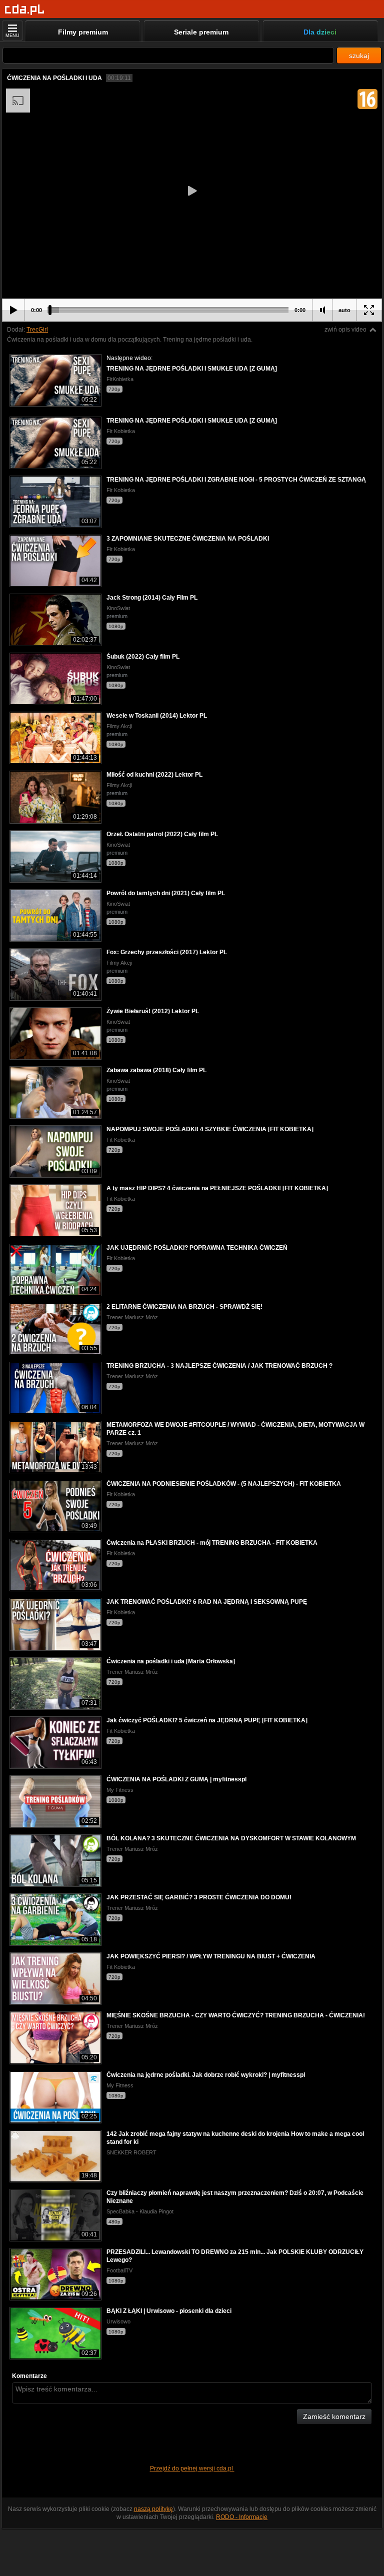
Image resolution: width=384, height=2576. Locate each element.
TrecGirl (37, 330)
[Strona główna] (25, 10)
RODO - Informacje (242, 2517)
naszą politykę (153, 2509)
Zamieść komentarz (334, 2416)
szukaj (359, 56)
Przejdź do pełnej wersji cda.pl (192, 2468)
